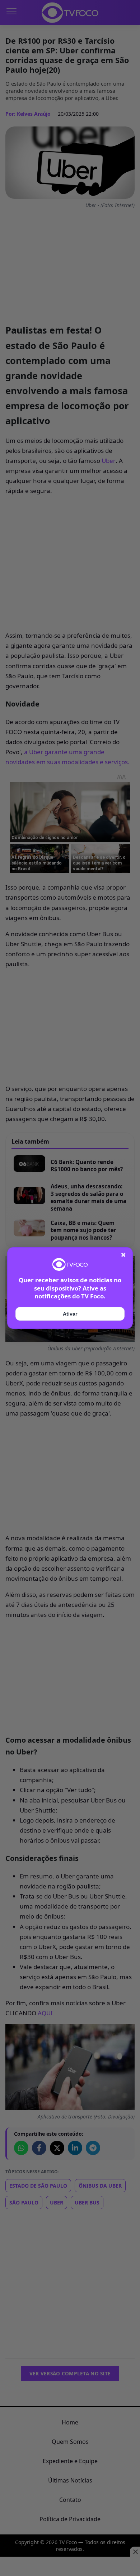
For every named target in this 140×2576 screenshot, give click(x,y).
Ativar (70, 1314)
